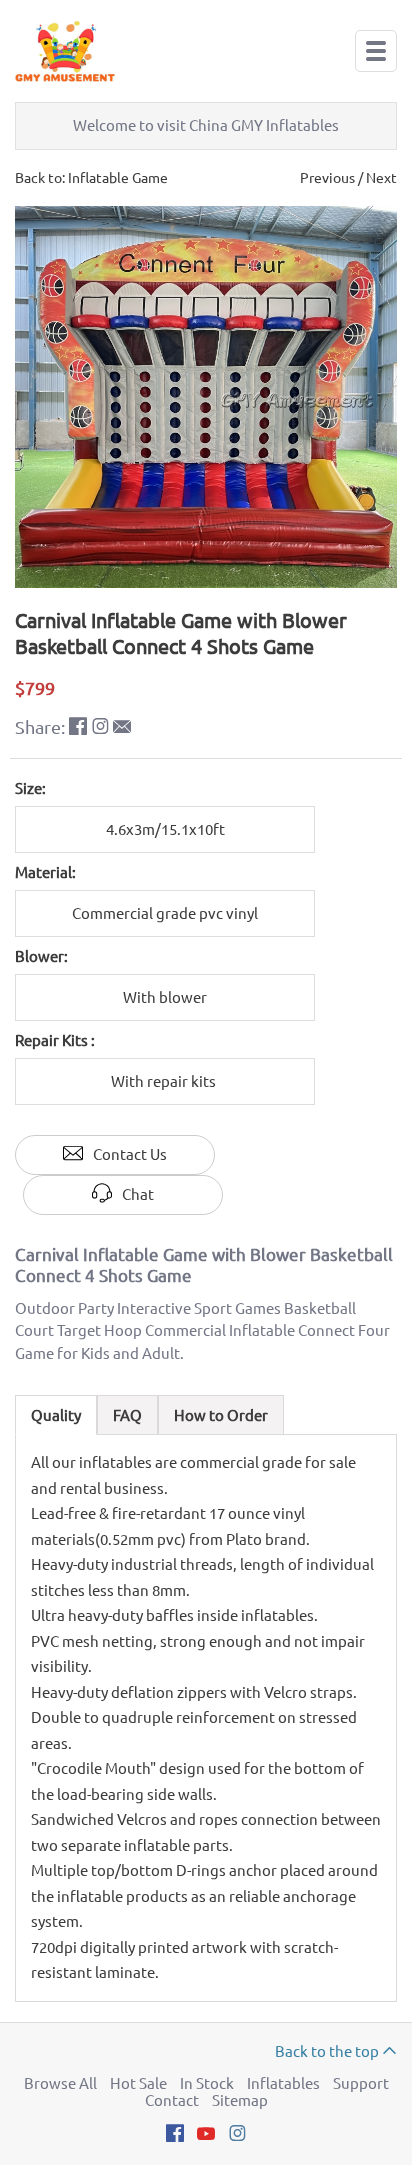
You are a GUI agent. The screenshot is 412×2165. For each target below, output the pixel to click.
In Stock (207, 2083)
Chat (138, 1194)
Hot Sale (138, 2083)
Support (361, 2083)
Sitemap (240, 2100)
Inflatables (283, 2083)
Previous (327, 178)
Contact (172, 2100)
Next (381, 178)
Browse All (60, 2083)
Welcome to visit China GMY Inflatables (206, 125)
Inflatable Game (118, 178)
